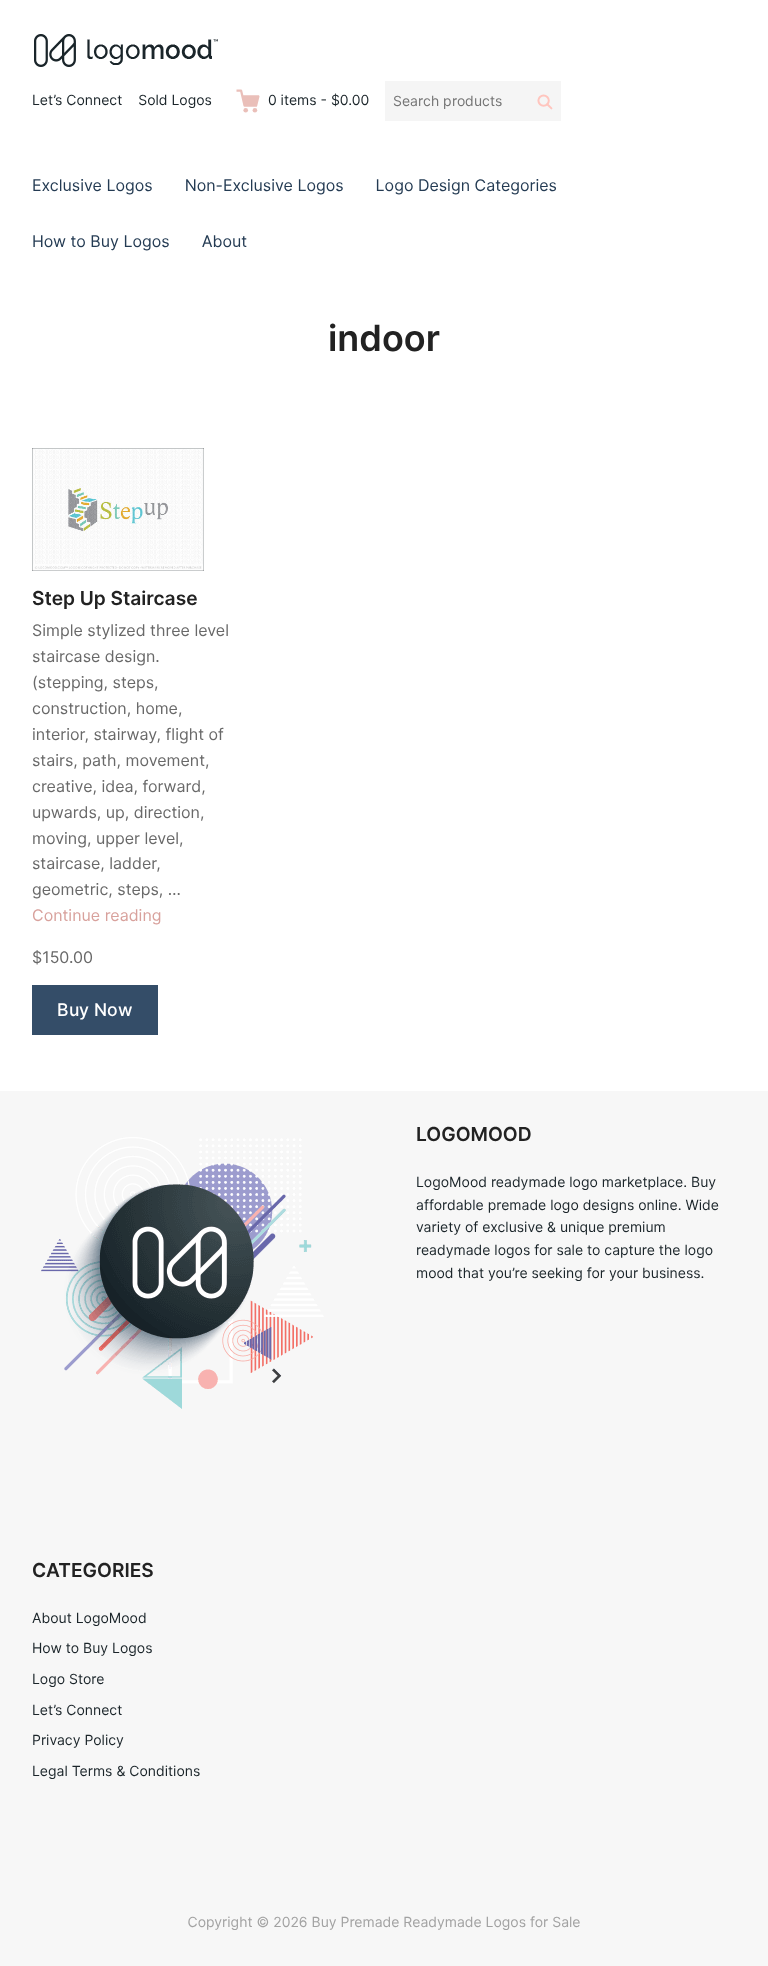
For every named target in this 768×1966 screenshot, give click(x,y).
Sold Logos (175, 100)
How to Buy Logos (101, 241)
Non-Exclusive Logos (264, 185)
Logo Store (68, 1679)
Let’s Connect (77, 100)
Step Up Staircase (115, 598)
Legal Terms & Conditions (116, 1771)
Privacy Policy (78, 1740)
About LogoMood (89, 1618)
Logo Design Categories (466, 185)
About (224, 241)
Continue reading (97, 915)
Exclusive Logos (92, 185)
